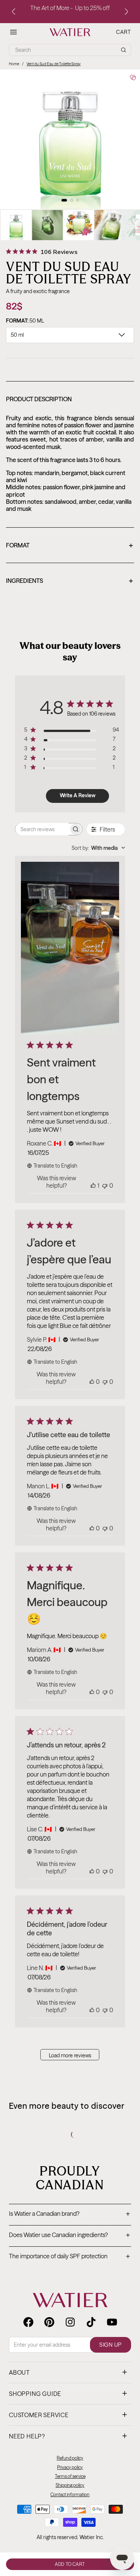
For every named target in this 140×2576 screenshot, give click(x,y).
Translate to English (55, 1166)
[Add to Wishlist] (133, 78)
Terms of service (70, 2476)
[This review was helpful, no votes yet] (92, 1382)
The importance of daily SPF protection (69, 2257)
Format (69, 546)
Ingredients (69, 581)
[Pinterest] (49, 2322)
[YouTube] (112, 2322)
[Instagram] (70, 2322)
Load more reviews (70, 2055)
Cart (124, 32)
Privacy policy (70, 2467)
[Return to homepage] (70, 2300)
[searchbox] (42, 829)
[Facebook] (28, 2322)
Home (14, 64)
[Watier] (70, 32)
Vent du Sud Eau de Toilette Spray (54, 64)
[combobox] (98, 848)
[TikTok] (91, 2322)
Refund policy (70, 2458)
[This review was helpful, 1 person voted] (93, 1185)
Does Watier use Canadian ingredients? (69, 2236)
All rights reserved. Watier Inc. (70, 2537)
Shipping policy (70, 2485)
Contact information (70, 2495)
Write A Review (78, 795)
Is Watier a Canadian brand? (69, 2214)
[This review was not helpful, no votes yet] (105, 1185)
